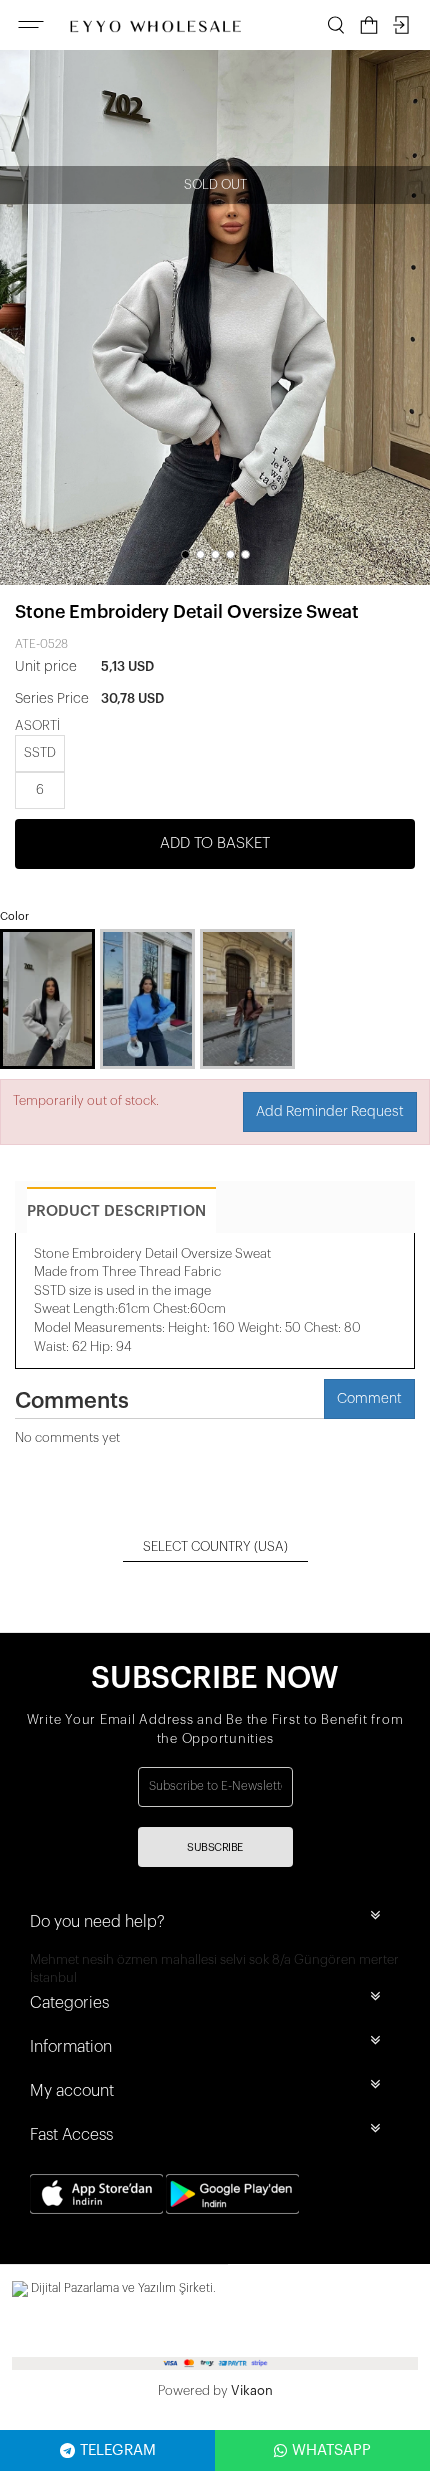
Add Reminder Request (330, 1112)
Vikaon (252, 2390)
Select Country (215, 1546)
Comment (369, 1399)
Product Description (116, 1211)
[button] (185, 554)
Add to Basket (215, 843)
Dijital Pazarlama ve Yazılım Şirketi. (122, 2288)
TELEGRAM (118, 2450)
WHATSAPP (331, 2450)
